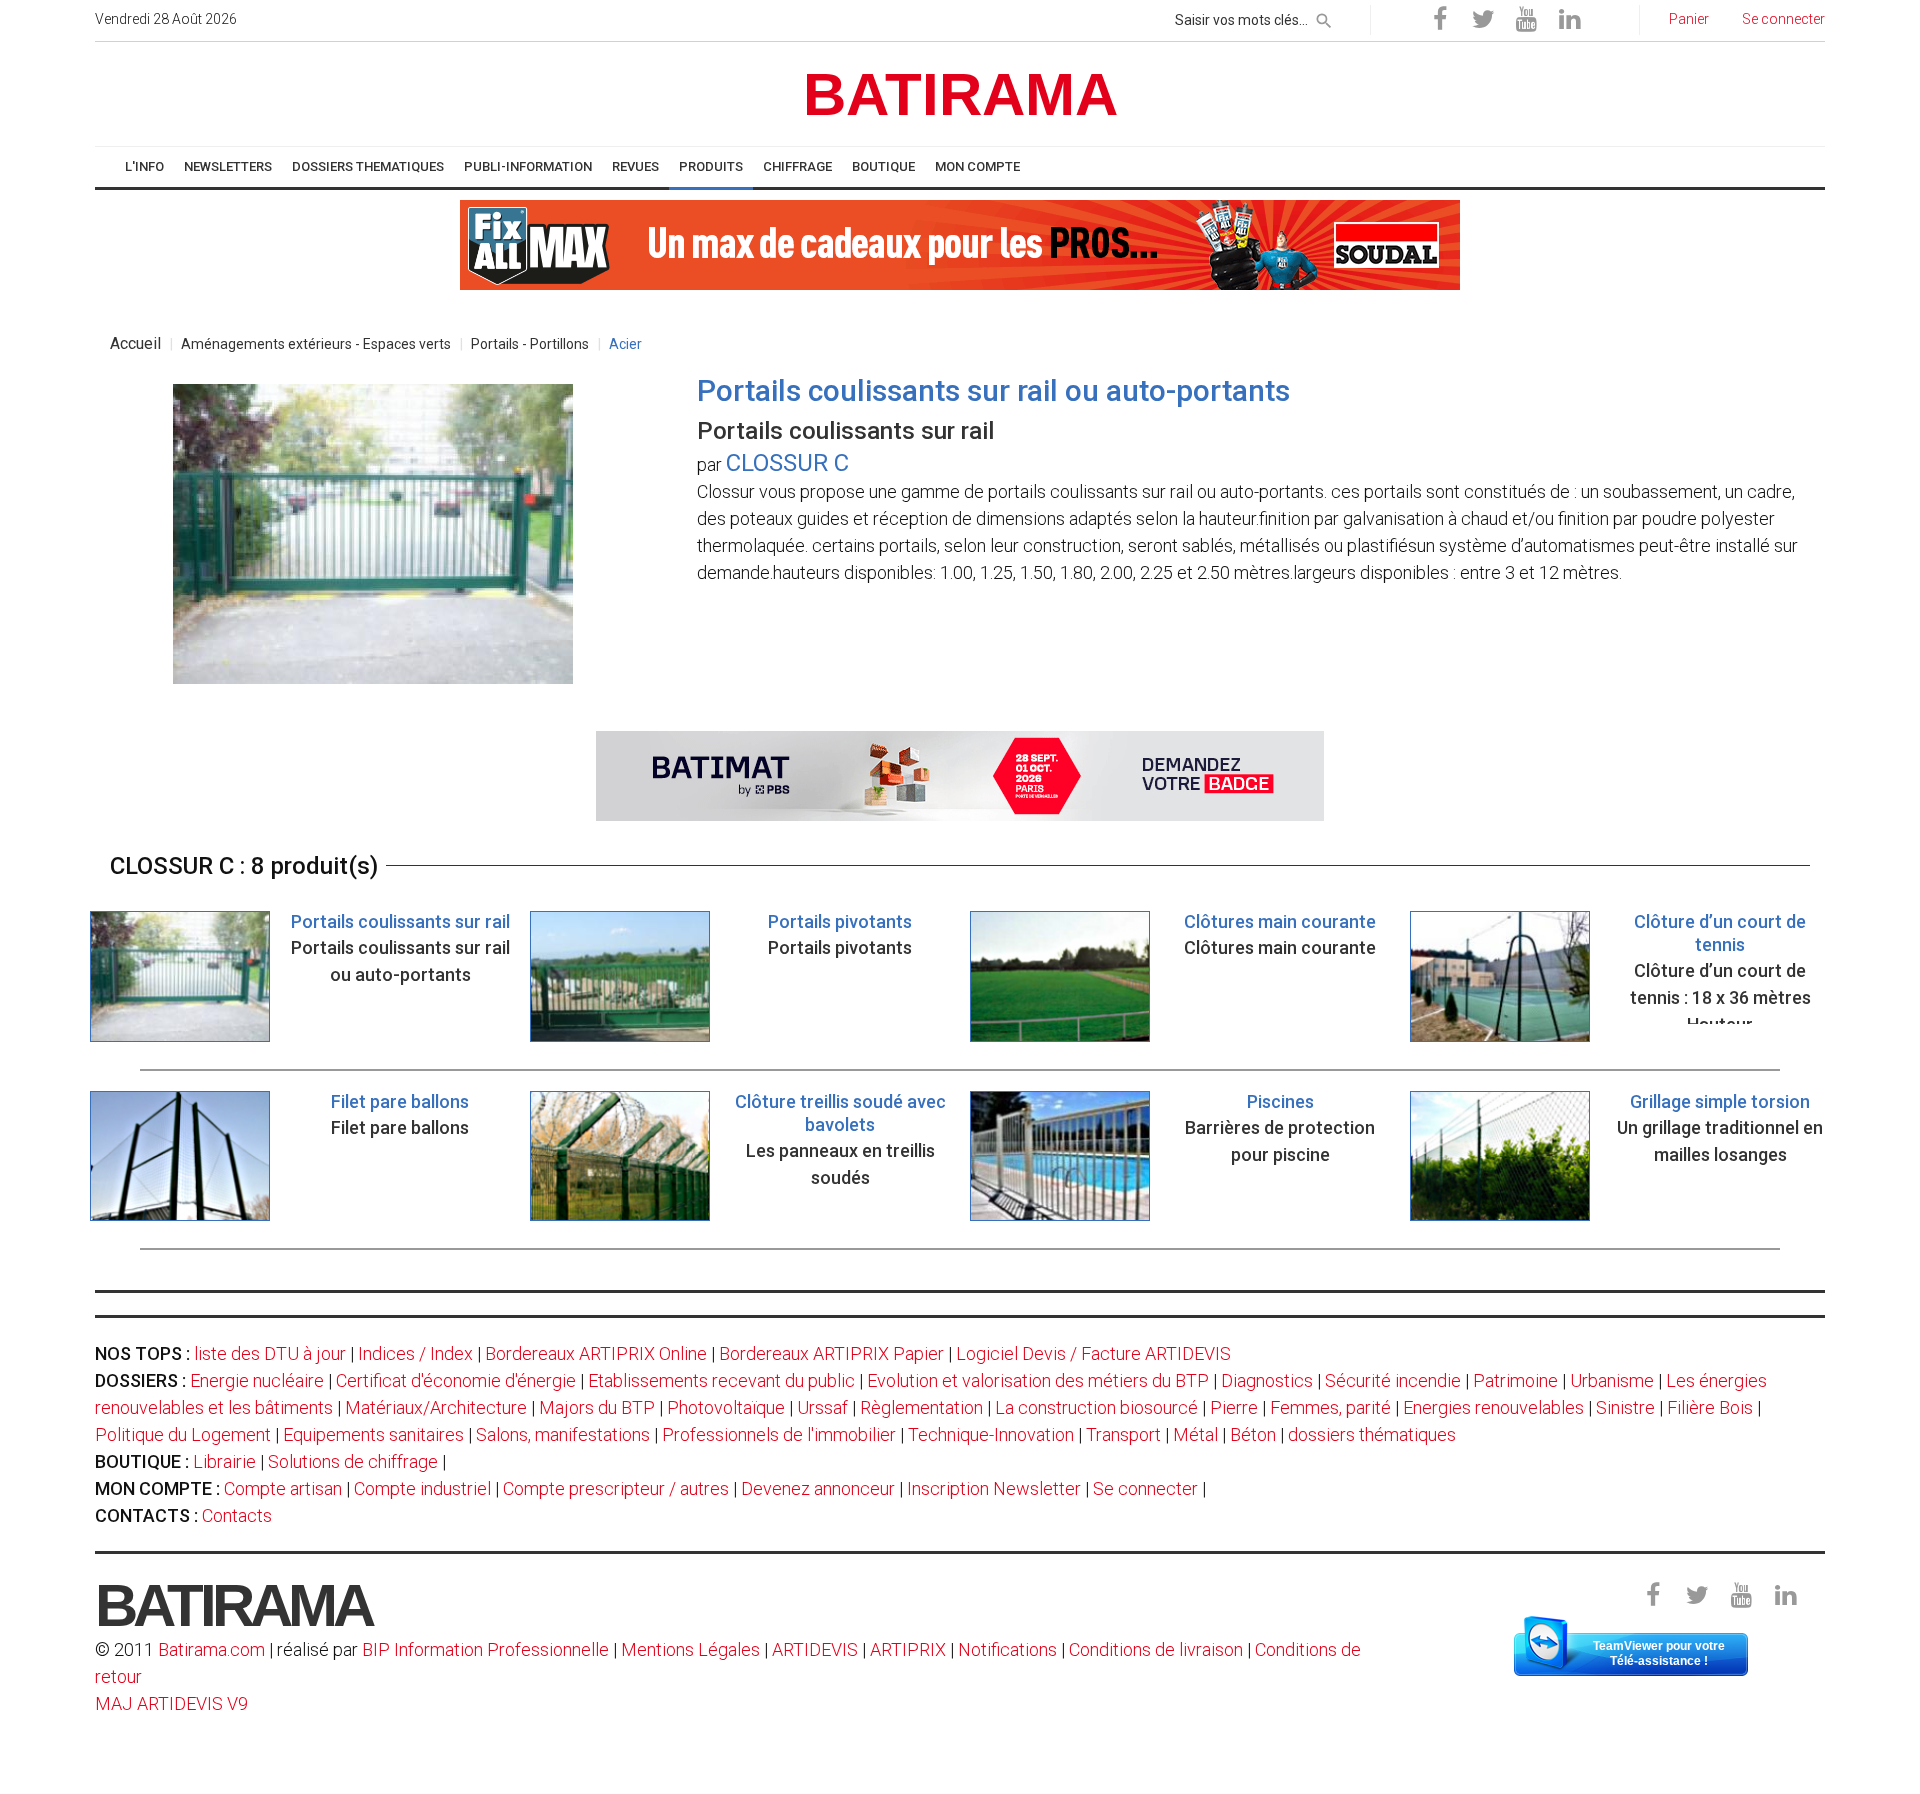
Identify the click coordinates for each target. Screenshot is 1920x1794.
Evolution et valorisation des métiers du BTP (1038, 1380)
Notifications (1009, 1649)
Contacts (237, 1515)
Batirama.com (211, 1649)
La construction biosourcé (1096, 1407)
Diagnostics (1267, 1380)
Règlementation (921, 1407)
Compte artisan (283, 1488)
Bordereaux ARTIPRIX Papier (831, 1353)
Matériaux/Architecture (436, 1407)
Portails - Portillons (530, 344)
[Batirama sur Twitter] (1483, 20)
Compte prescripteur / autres (616, 1488)
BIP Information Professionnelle (485, 1649)
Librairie (224, 1461)
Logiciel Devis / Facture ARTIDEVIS (1093, 1353)
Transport (1123, 1434)
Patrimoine (1515, 1380)
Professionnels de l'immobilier (779, 1434)
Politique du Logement (183, 1434)
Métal (1195, 1434)
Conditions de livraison (1156, 1649)
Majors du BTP (597, 1407)
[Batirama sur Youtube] (1526, 20)
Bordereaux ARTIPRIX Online (596, 1353)
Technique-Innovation (991, 1434)
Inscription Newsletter (994, 1488)
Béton (1253, 1434)
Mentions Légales (690, 1649)
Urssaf (822, 1407)
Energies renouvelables (1493, 1407)
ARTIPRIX (908, 1649)
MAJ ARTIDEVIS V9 (171, 1703)
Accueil (135, 343)
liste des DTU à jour (270, 1353)
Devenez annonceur (818, 1488)
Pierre (1234, 1407)
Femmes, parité (1330, 1407)
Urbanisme (1612, 1380)
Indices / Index (415, 1353)
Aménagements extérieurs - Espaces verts (316, 344)
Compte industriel (422, 1488)
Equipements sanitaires (373, 1434)
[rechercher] (1324, 17)
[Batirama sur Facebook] (1440, 20)
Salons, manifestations (563, 1434)
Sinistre (1625, 1407)
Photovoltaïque (726, 1407)
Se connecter (1145, 1488)
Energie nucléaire (257, 1380)
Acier (625, 344)
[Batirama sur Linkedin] (1569, 20)
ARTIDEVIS (815, 1649)
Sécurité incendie (1393, 1380)
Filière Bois (1710, 1407)
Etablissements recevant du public (721, 1380)
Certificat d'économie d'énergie (456, 1380)
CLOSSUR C (787, 463)
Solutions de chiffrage (353, 1461)
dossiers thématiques (1372, 1434)
